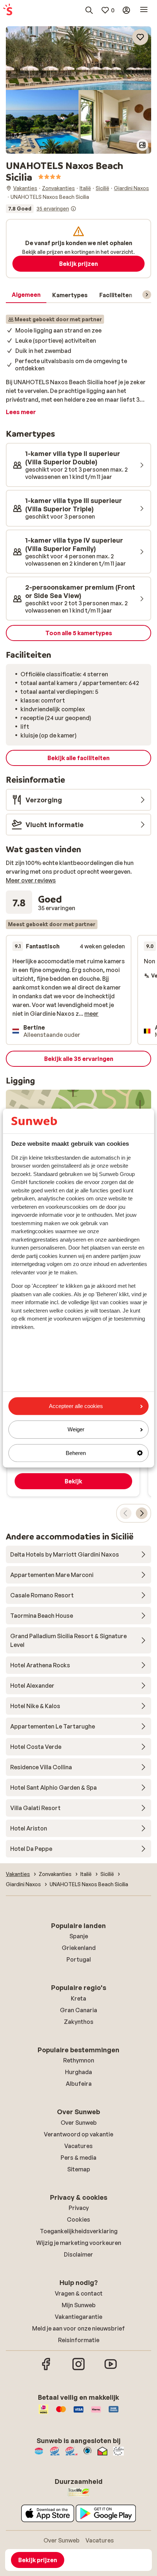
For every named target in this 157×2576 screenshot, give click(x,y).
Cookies (78, 2219)
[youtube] (111, 2369)
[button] (78, 58)
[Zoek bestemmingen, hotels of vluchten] (89, 10)
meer (91, 1014)
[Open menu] (144, 10)
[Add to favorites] (140, 37)
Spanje (79, 1936)
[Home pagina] (8, 10)
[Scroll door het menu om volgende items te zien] (147, 295)
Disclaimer (78, 2254)
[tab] (26, 295)
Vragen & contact (79, 2293)
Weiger (76, 1430)
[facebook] (46, 2369)
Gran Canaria (78, 2010)
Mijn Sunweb (79, 2305)
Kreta (78, 1998)
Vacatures (78, 2146)
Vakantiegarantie (78, 2317)
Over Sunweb (79, 2123)
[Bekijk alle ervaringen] (41, 209)
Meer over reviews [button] (31, 880)
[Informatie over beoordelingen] (73, 209)
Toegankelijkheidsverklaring (79, 2231)
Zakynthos (79, 2022)
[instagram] (78, 2369)
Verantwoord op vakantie (78, 2134)
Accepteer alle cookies (76, 1406)
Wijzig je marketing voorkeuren (79, 2243)
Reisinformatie (79, 2340)
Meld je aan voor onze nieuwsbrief (78, 2328)
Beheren (76, 1453)
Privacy (79, 2208)
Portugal (79, 1959)
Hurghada (78, 2072)
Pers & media (78, 2158)
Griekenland (79, 1948)
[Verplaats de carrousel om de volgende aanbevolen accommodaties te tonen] (142, 1513)
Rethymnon (79, 2060)
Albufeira (79, 2084)
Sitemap (79, 2169)
